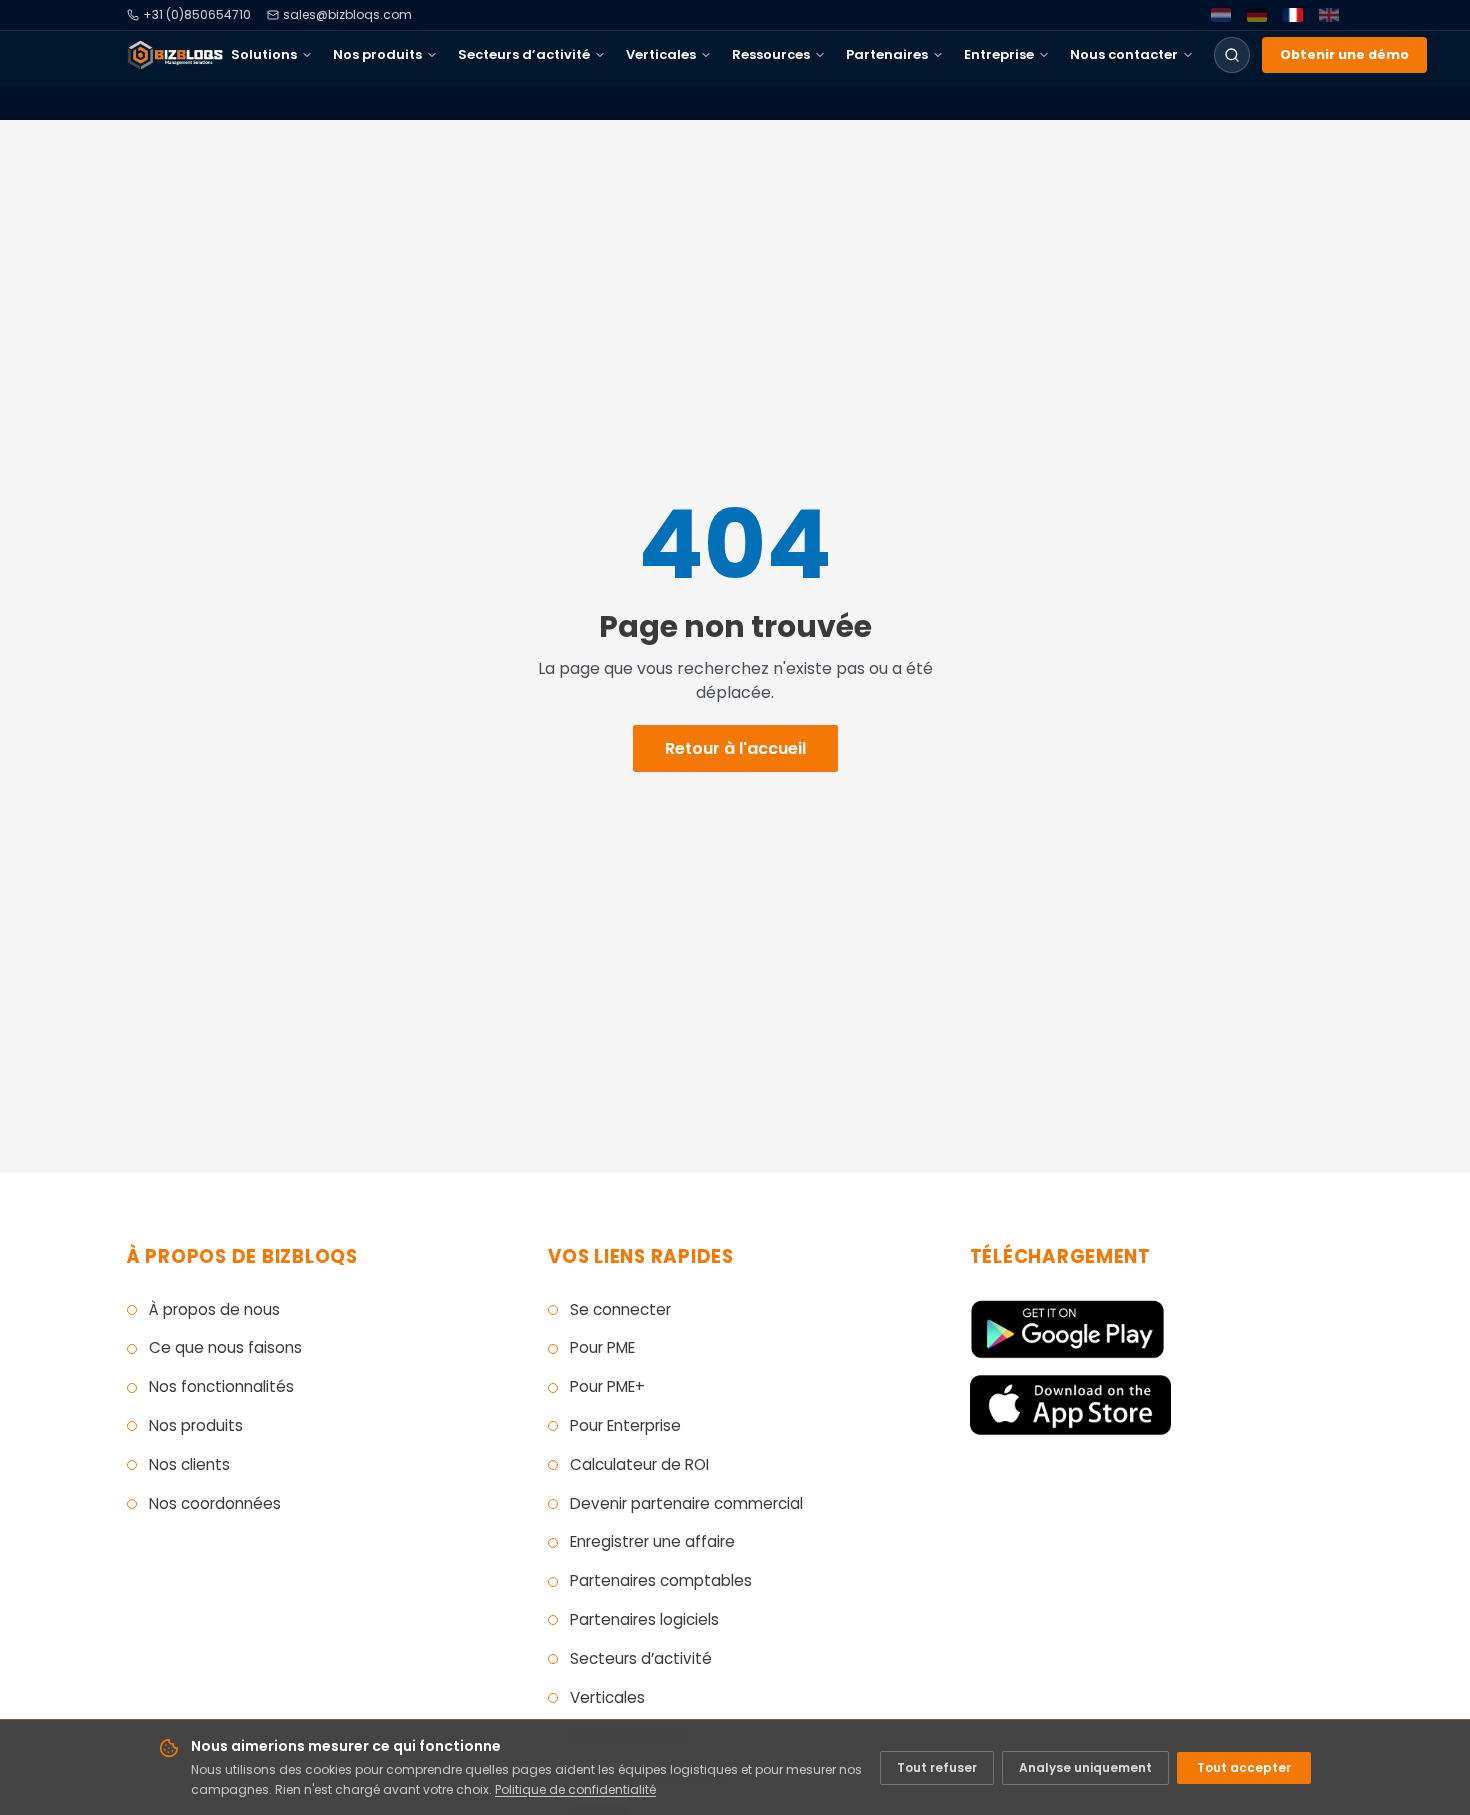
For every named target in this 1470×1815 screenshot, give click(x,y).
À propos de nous (214, 1309)
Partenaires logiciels (644, 1619)
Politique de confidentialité (575, 1789)
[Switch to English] (1329, 15)
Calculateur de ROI (639, 1464)
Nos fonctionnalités (221, 1386)
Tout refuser (937, 1767)
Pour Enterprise (625, 1425)
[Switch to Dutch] (1221, 15)
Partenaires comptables (661, 1580)
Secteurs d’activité (524, 54)
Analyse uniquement (1085, 1767)
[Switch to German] (1257, 15)
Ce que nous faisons (225, 1347)
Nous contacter (1124, 54)
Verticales (661, 54)
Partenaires (887, 54)
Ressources (771, 54)
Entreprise (999, 54)
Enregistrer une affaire (652, 1541)
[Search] (1232, 55)
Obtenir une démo (1344, 54)
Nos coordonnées (215, 1503)
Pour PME (602, 1347)
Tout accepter (1244, 1767)
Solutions (264, 54)
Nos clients (189, 1464)
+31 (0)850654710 (197, 15)
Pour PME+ (607, 1386)
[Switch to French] (1293, 15)
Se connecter (620, 1309)
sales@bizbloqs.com (347, 15)
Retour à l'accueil (735, 748)
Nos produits (377, 54)
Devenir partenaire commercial (686, 1503)
